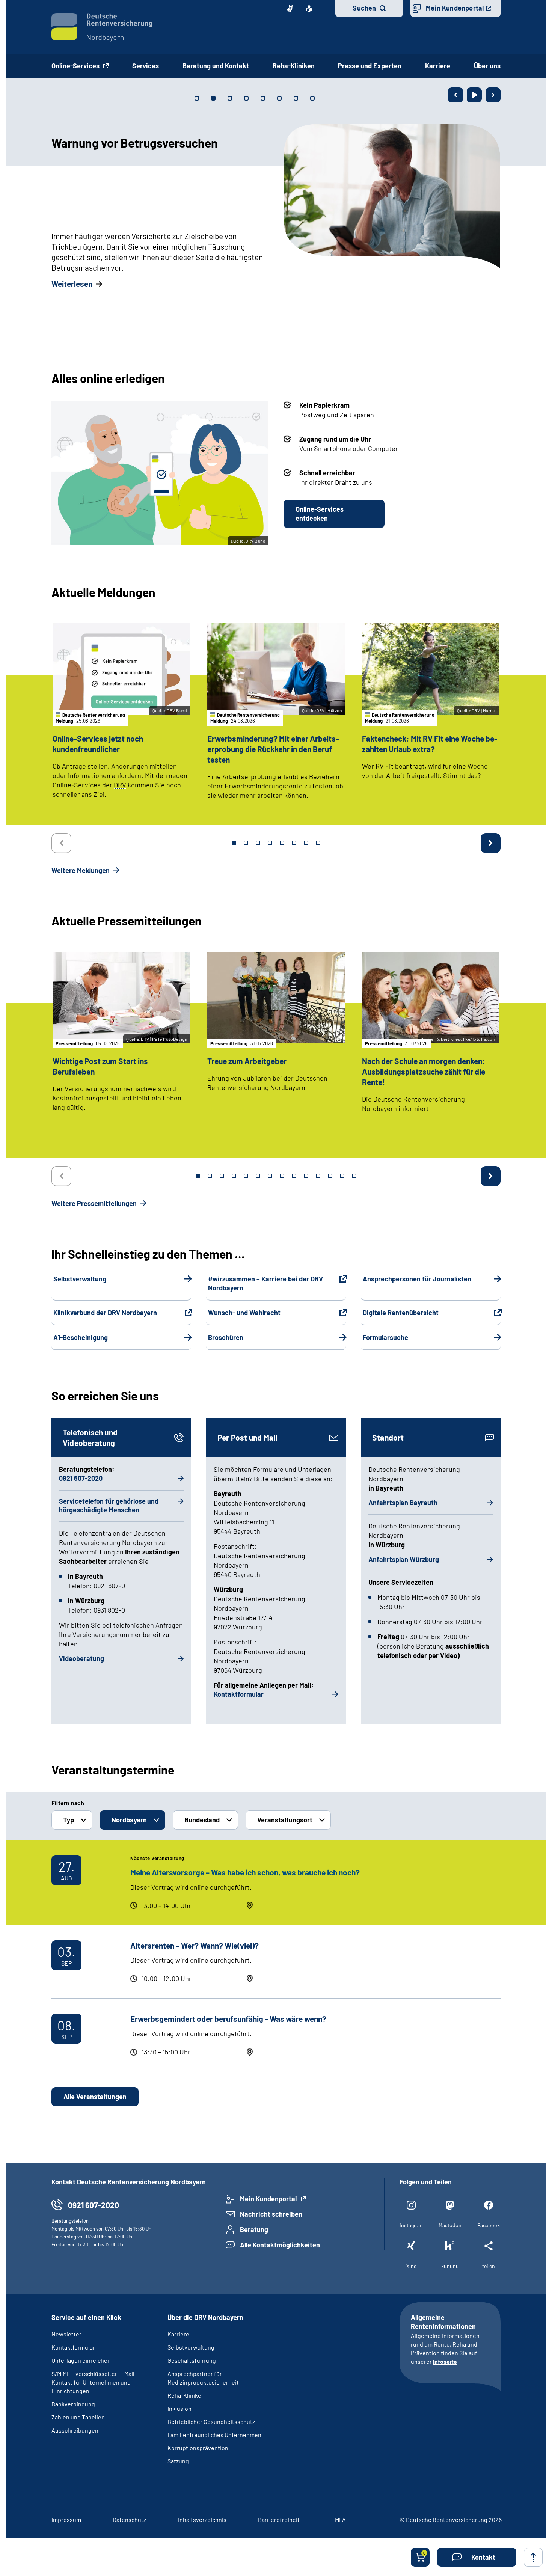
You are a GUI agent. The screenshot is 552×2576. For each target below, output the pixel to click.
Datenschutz (129, 2519)
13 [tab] (342, 1176)
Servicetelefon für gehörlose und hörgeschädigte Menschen (109, 1506)
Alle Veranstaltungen (95, 2097)
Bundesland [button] (202, 1820)
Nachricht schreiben (271, 2214)
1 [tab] (234, 843)
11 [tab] (318, 1176)
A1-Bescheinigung (81, 1337)
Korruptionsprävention (198, 2448)
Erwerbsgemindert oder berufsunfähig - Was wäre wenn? (228, 2019)
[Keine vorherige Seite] (61, 843)
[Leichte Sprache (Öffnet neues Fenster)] (309, 9)
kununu (450, 2266)
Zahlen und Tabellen (78, 2417)
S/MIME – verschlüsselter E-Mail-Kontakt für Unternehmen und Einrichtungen (94, 2382)
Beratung (254, 2229)
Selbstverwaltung (80, 1279)
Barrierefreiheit (279, 2519)
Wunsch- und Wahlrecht (244, 1313)
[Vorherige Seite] (455, 95)
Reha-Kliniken (294, 66)
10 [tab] (306, 1176)
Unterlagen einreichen (81, 2360)
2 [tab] (246, 843)
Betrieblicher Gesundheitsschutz (211, 2422)
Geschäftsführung (192, 2360)
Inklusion (179, 2408)
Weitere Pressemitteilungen (95, 1203)
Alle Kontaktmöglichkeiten (280, 2245)
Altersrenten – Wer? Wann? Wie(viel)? (195, 1945)
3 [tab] (258, 843)
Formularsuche (385, 1337)
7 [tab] (306, 843)
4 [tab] (270, 843)
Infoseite (445, 2361)
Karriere (438, 66)
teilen (489, 2266)
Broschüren (226, 1337)
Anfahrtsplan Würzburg (404, 1559)
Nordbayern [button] (129, 1820)
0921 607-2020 (81, 1478)
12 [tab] (330, 1176)
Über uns (487, 66)
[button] (477, 2557)
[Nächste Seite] (493, 95)
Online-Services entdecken (320, 514)
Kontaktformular (239, 1694)
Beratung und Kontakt (216, 66)
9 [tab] (294, 1176)
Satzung (178, 2461)
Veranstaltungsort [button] (285, 1820)
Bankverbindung (73, 2404)
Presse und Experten (370, 66)
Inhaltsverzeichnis (202, 2519)
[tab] (197, 98)
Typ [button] (69, 1820)
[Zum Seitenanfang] (533, 2557)
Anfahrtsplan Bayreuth (403, 1503)
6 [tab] (294, 843)
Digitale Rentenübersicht (401, 1313)
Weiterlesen (72, 284)
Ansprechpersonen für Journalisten (417, 1279)
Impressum (66, 2519)
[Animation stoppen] (474, 95)
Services (146, 66)
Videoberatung (81, 1658)
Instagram (411, 2225)
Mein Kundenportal (455, 8)
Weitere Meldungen (81, 870)
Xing (411, 2266)
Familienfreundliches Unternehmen (214, 2435)
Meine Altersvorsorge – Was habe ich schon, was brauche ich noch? (245, 1872)
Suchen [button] (364, 8)
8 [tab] (318, 843)
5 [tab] (282, 843)
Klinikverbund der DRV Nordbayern (105, 1313)
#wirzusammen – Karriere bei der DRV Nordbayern (265, 1283)
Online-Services (76, 66)
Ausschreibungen (75, 2430)
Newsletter (66, 2334)
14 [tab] (354, 1176)
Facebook (489, 2225)
